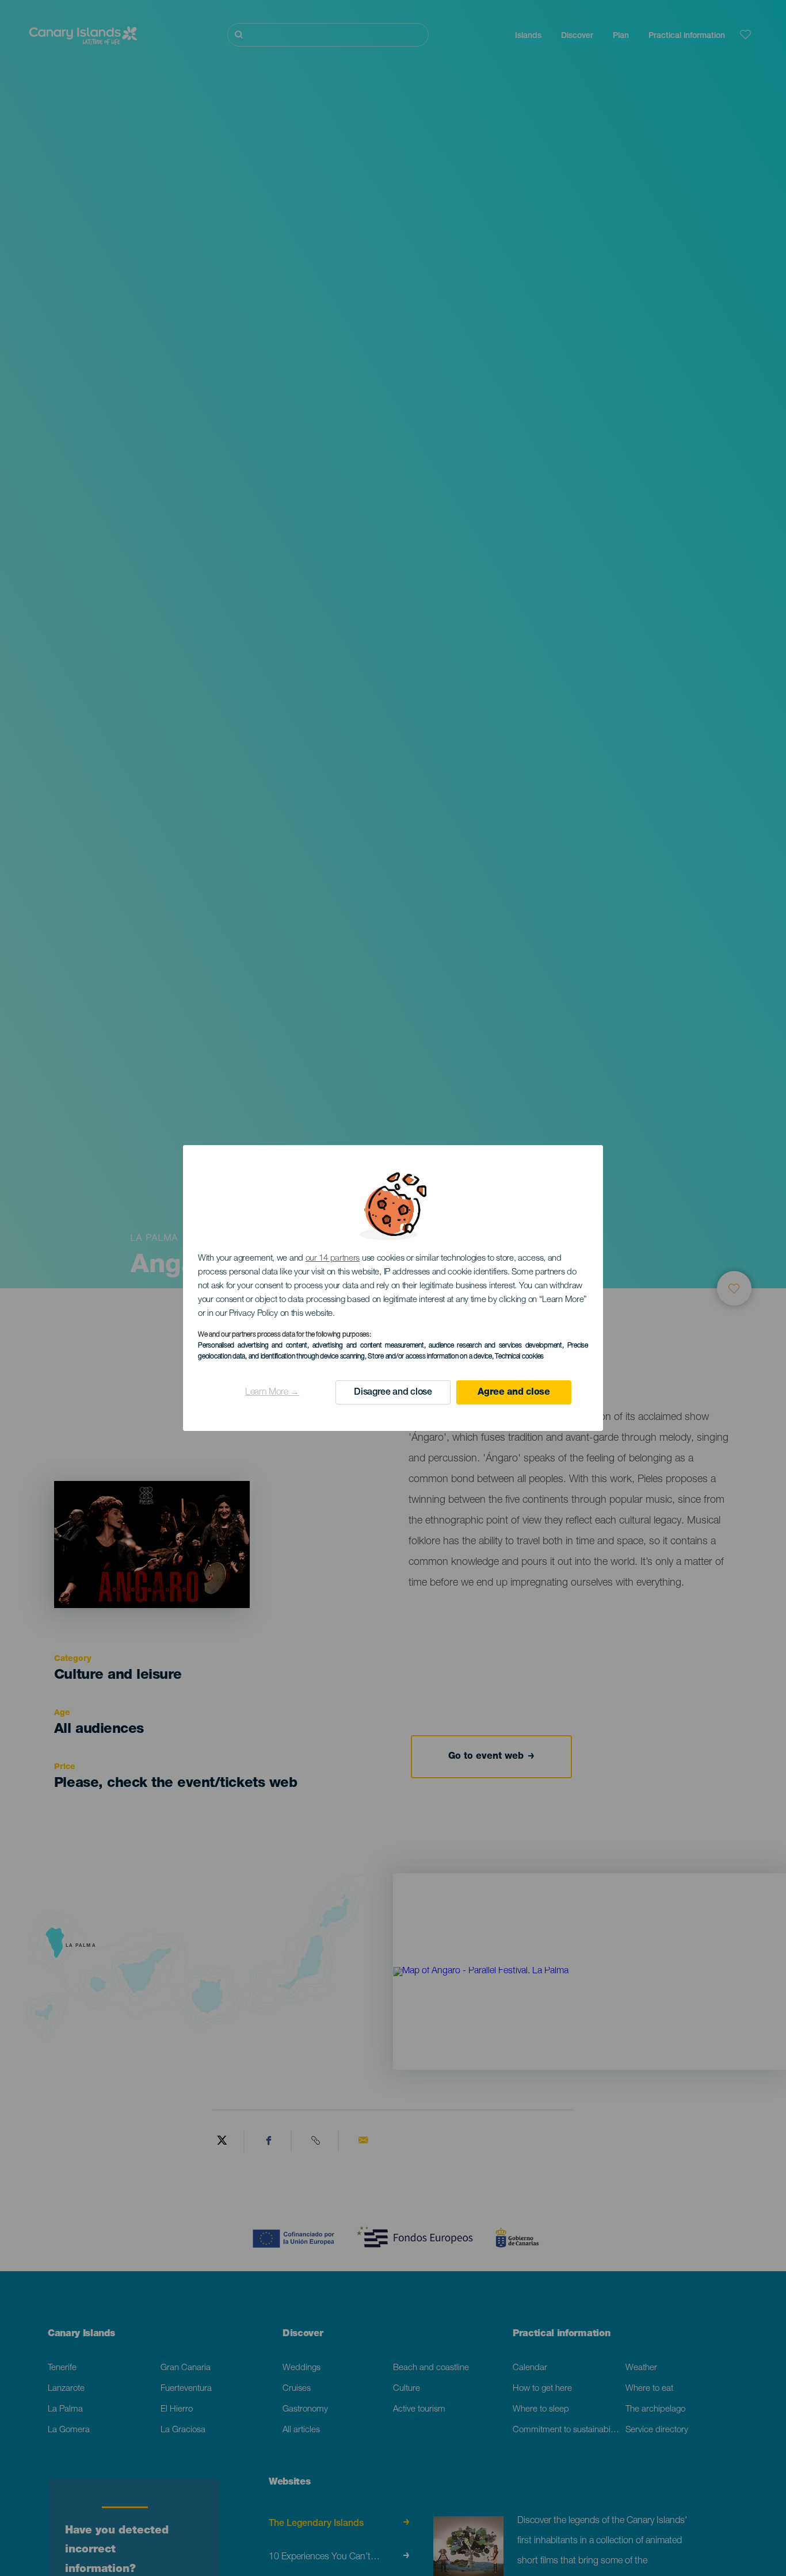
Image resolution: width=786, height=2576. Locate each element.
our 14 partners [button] (333, 1259)
